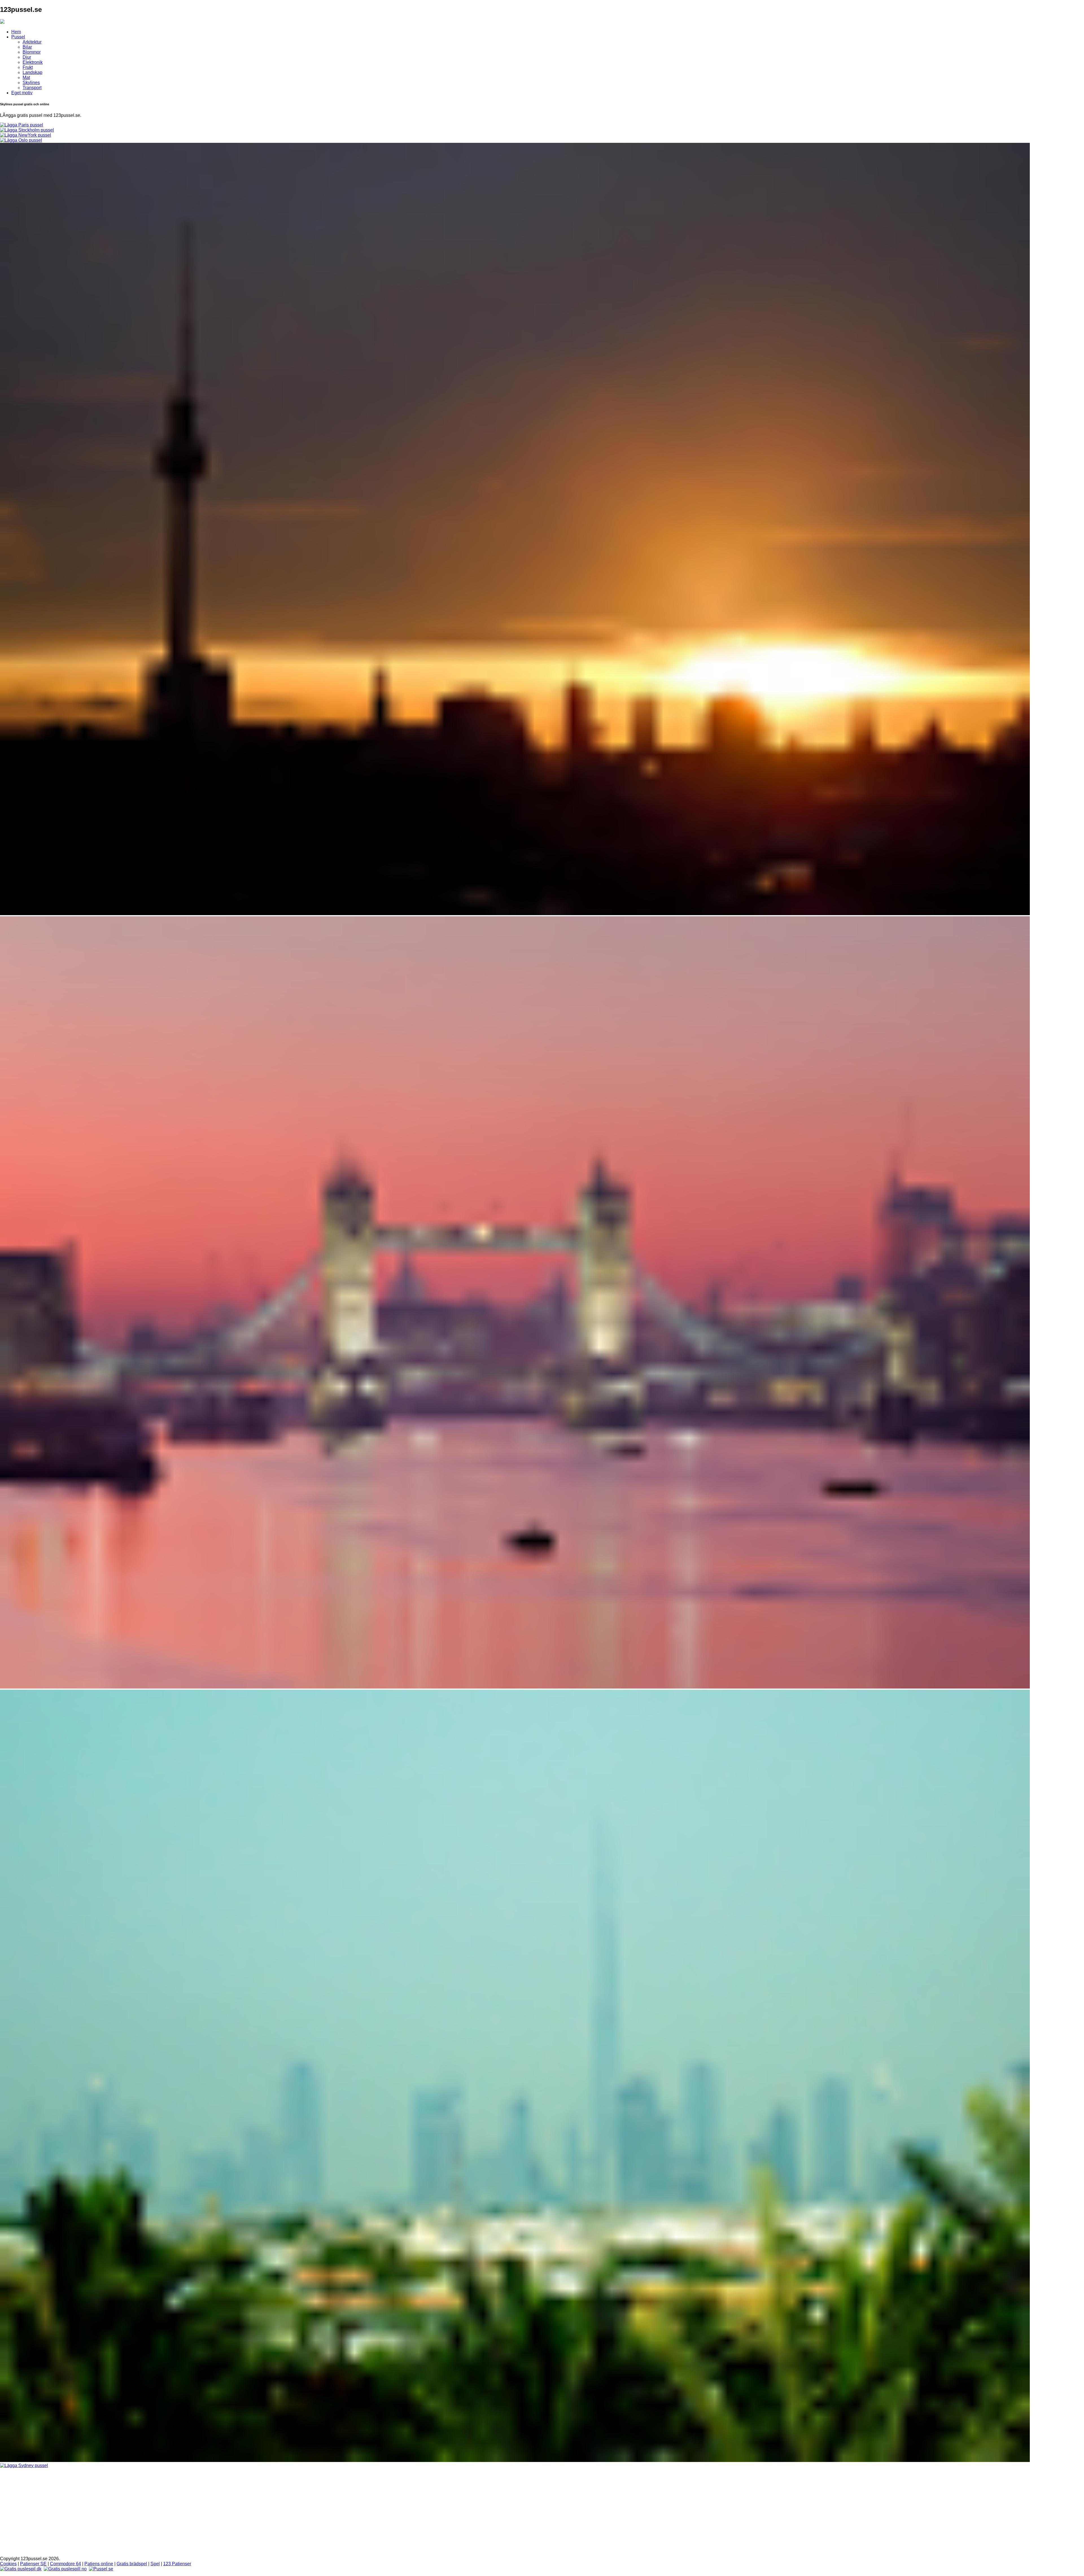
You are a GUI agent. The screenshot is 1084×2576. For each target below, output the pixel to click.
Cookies (8, 2564)
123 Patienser (177, 2564)
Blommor (32, 52)
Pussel (18, 37)
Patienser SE (33, 2564)
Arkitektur (32, 42)
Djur (27, 57)
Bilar (27, 47)
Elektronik (33, 62)
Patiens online (99, 2564)
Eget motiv (22, 93)
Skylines (31, 83)
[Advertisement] (542, 2512)
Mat (26, 77)
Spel (155, 2564)
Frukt (28, 67)
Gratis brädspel (132, 2564)
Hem (16, 32)
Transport (32, 88)
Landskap (32, 72)
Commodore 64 (65, 2564)
